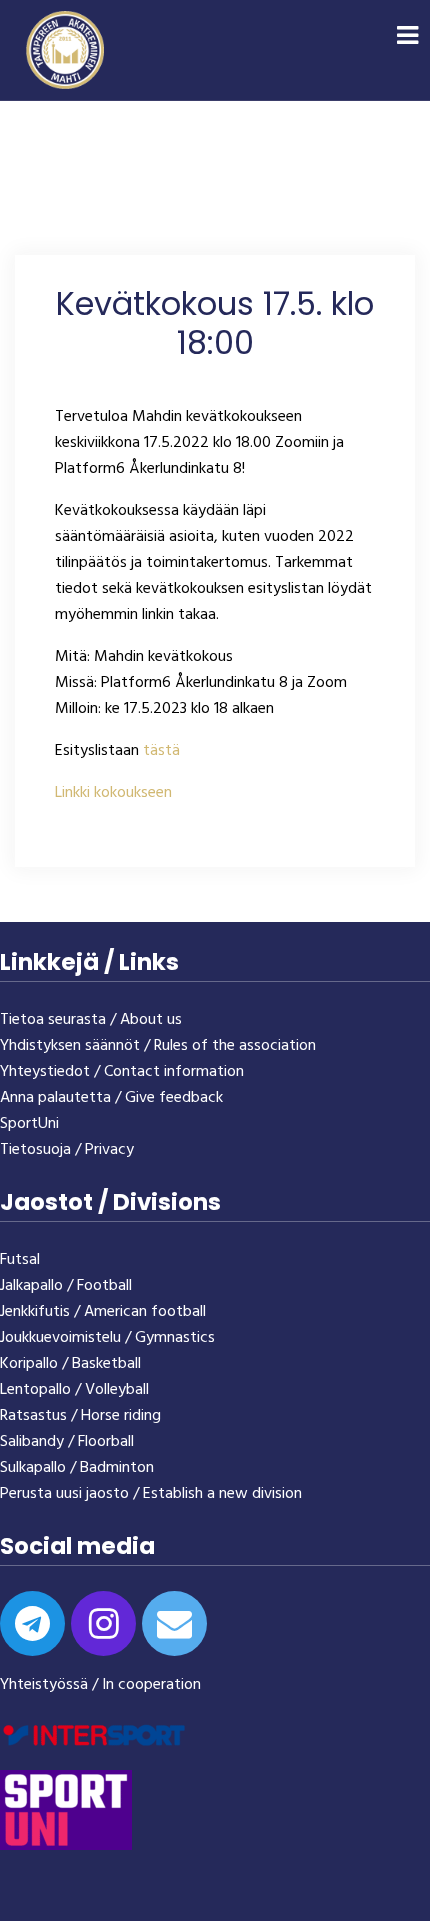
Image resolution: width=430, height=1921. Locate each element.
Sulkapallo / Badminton (77, 1468)
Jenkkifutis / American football (103, 1312)
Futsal (20, 1260)
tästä (161, 751)
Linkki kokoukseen (113, 793)
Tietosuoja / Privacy (67, 1150)
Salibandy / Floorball (67, 1442)
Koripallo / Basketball (70, 1364)
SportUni (29, 1124)
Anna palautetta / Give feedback (111, 1098)
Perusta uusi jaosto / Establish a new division (151, 1494)
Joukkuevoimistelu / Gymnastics (107, 1338)
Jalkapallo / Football (66, 1286)
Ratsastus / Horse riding (80, 1416)
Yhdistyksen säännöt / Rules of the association (158, 1046)
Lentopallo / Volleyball (74, 1390)
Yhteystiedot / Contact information (122, 1072)
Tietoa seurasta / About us (91, 1020)
